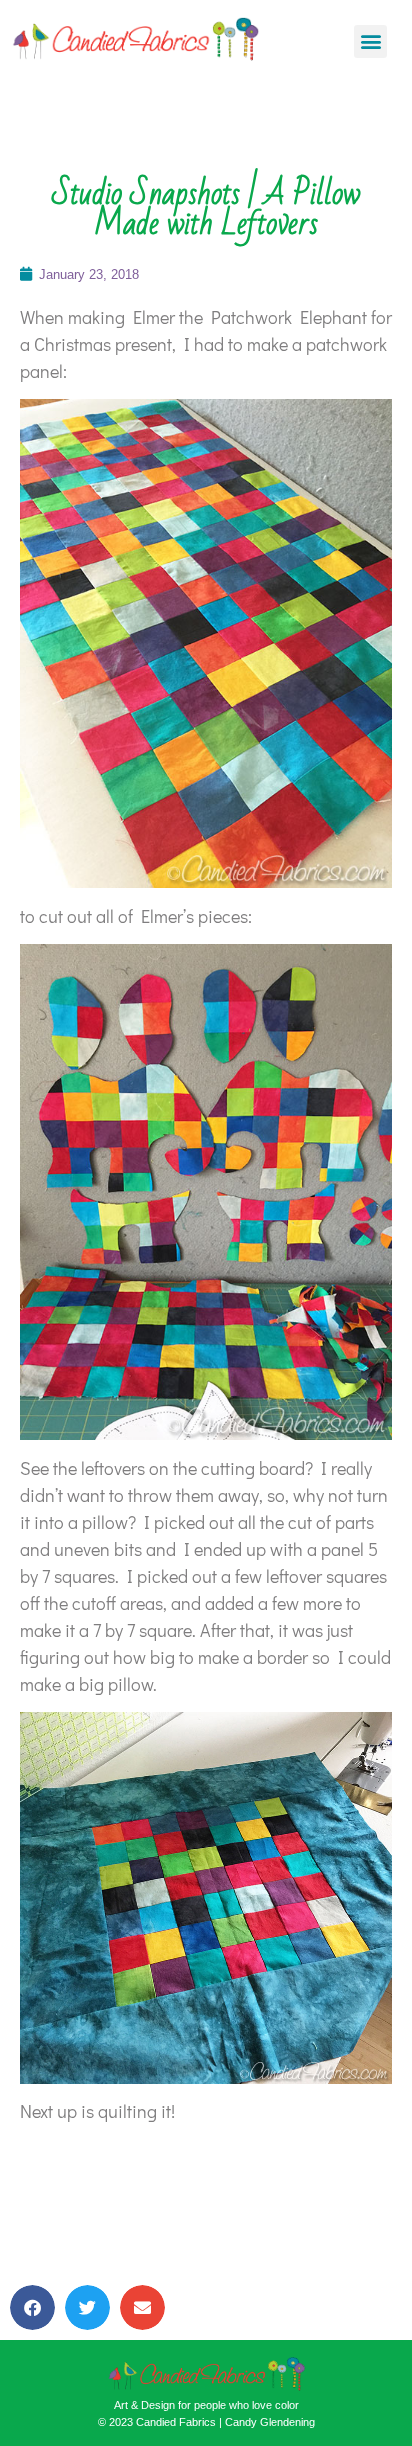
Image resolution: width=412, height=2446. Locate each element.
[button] (370, 41)
